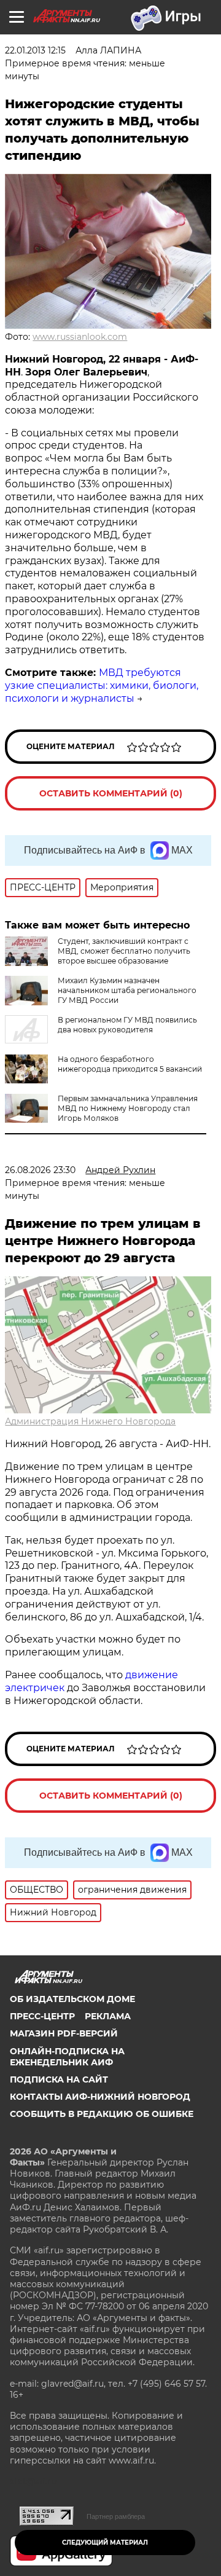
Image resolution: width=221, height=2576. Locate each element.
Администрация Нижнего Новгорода (90, 1421)
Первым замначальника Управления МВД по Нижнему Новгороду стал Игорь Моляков (128, 1108)
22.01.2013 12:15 (35, 50)
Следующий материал (105, 2543)
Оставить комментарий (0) (111, 793)
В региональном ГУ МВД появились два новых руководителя (127, 1025)
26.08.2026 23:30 (40, 1170)
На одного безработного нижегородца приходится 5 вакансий (130, 1064)
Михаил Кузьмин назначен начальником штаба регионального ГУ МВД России (127, 990)
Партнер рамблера (116, 2516)
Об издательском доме (72, 1999)
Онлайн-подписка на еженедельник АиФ (67, 2057)
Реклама (108, 2016)
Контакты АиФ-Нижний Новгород (100, 2097)
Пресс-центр (42, 2016)
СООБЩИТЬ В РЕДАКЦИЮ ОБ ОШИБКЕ (102, 2114)
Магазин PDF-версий (64, 2033)
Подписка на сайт (59, 2079)
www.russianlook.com (80, 337)
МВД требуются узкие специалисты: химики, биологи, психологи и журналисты (102, 685)
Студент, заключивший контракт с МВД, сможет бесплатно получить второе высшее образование (124, 951)
